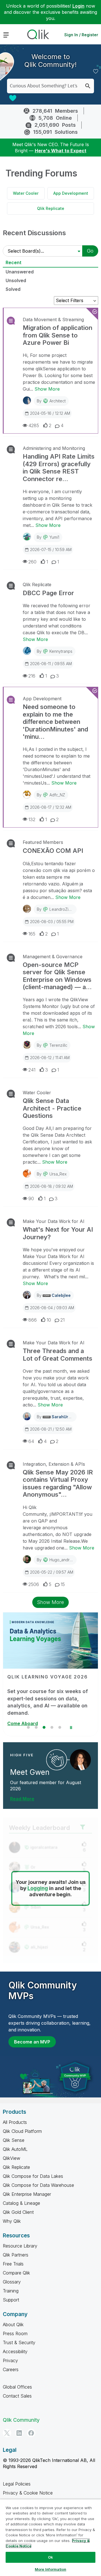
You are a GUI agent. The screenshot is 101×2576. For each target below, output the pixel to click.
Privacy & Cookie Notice (28, 2493)
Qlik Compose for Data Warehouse (38, 2185)
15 (63, 1584)
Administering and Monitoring (54, 448)
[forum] (10, 321)
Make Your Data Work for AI (54, 1221)
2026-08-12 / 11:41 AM (50, 1058)
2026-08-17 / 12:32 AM (51, 807)
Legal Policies (17, 2484)
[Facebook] (31, 2433)
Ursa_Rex (58, 1174)
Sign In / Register (81, 35)
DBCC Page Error (48, 593)
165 (32, 934)
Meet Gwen (30, 1772)
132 (32, 819)
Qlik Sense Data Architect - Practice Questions (52, 1108)
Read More (22, 1799)
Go (90, 251)
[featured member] (80, 1760)
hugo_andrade (63, 1560)
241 (32, 1070)
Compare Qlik (16, 2273)
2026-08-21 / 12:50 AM (51, 1429)
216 (32, 676)
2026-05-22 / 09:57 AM (52, 1572)
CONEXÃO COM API (53, 851)
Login (78, 6)
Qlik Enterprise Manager (27, 2194)
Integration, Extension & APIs (54, 1464)
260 (32, 562)
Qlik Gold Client (18, 2212)
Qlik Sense (14, 2140)
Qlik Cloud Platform (22, 2131)
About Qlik (13, 2324)
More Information (50, 2569)
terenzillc (58, 1045)
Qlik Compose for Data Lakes (33, 2176)
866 (33, 1320)
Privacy (10, 2360)
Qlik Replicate (51, 208)
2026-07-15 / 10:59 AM (51, 550)
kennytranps (61, 651)
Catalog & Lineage (21, 2203)
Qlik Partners (16, 2255)
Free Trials (13, 2264)
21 (62, 1320)
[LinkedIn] (19, 2433)
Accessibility (15, 2351)
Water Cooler (26, 193)
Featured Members (43, 842)
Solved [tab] (13, 289)
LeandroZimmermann (69, 909)
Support (11, 2300)
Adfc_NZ (57, 795)
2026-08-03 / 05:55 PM (52, 922)
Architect (58, 401)
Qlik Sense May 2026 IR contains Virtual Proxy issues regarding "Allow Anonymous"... (58, 1483)
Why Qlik (12, 2221)
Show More (47, 389)
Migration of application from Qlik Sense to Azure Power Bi (58, 335)
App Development (71, 193)
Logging (38, 1888)
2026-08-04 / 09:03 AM (52, 1308)
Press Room (15, 2333)
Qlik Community (21, 2420)
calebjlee (61, 1295)
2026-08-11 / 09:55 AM (51, 664)
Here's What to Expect (61, 151)
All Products (15, 2122)
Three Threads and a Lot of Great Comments (58, 1354)
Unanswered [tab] (20, 272)
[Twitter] (7, 2433)
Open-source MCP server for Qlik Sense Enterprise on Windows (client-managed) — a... (57, 976)
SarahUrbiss (64, 1417)
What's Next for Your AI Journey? (58, 1233)
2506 (34, 1584)
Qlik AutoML (15, 2149)
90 (31, 1198)
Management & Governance (53, 957)
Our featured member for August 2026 (46, 1786)
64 (31, 1441)
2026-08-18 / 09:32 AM (51, 1186)
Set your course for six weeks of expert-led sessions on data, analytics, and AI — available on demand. (48, 1702)
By (51, 401)
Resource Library (20, 2246)
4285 (34, 425)
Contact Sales (17, 2396)
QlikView (12, 2158)
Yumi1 (54, 537)
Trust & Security (19, 2342)
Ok (50, 2557)
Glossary (12, 2282)
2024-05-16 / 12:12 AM (50, 413)
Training (11, 2291)
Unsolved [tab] (16, 280)
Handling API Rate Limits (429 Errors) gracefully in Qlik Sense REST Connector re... (59, 467)
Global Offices (17, 2387)
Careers (11, 2369)
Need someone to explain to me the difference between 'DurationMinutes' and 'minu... (55, 722)
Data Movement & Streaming (53, 320)
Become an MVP (32, 2042)
